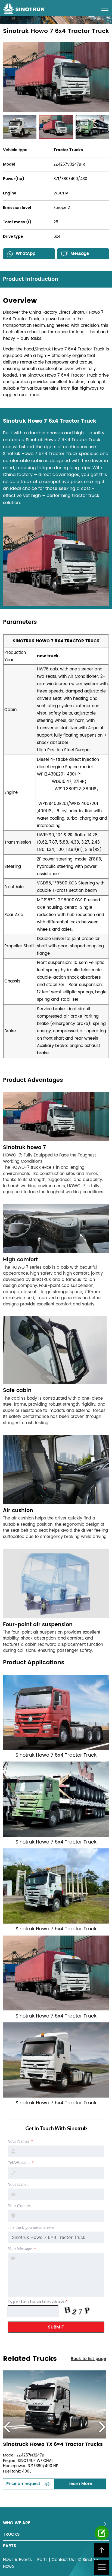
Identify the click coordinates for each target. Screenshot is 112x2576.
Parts (42, 2560)
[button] (7, 2427)
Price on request (23, 2484)
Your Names (18, 2141)
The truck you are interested (32, 2227)
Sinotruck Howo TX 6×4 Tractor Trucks (53, 2445)
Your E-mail (18, 2184)
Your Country (19, 2206)
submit (56, 2327)
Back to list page (88, 2359)
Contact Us (63, 2560)
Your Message (20, 2249)
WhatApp (26, 254)
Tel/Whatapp (19, 2163)
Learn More (80, 2484)
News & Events (18, 2560)
